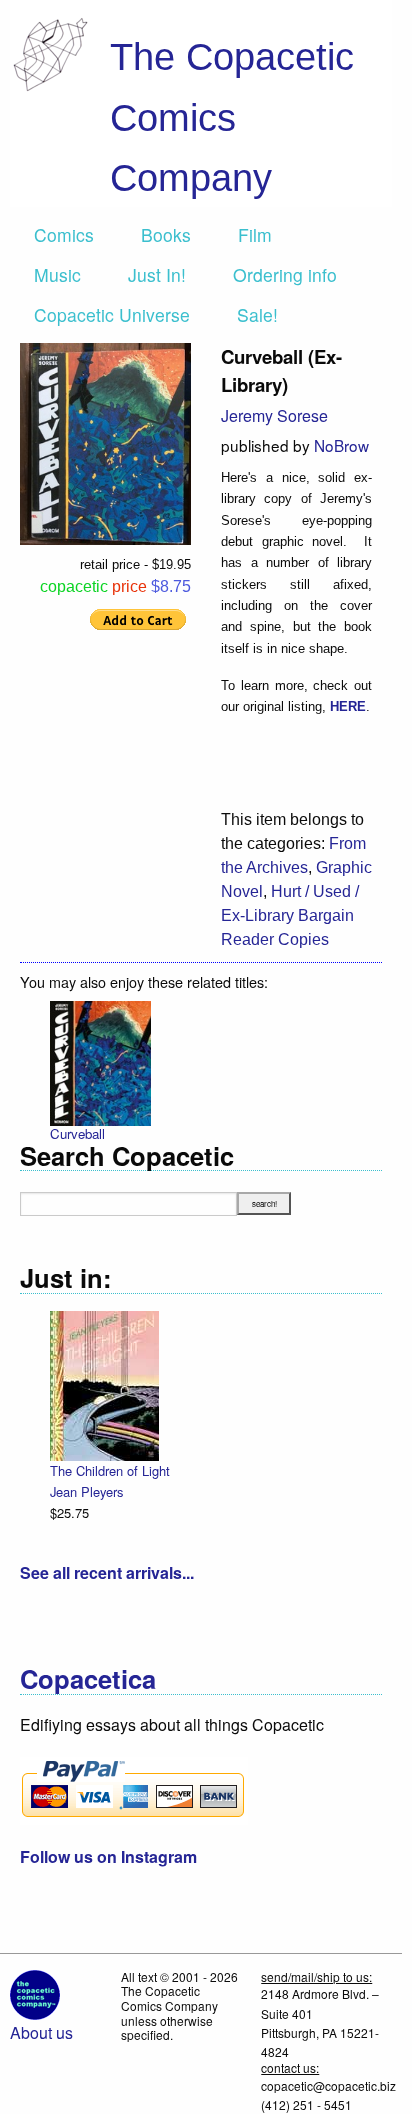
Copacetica (88, 1678)
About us (41, 2032)
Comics (64, 234)
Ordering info (285, 274)
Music (57, 274)
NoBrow (341, 445)
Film (255, 234)
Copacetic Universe (112, 314)
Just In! (157, 274)
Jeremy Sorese (274, 415)
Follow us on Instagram (108, 1856)
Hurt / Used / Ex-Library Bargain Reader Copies (290, 915)
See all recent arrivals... (107, 1572)
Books (166, 234)
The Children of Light (110, 1470)
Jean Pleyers (86, 1491)
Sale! (257, 314)
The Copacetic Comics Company (232, 117)
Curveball (77, 1133)
